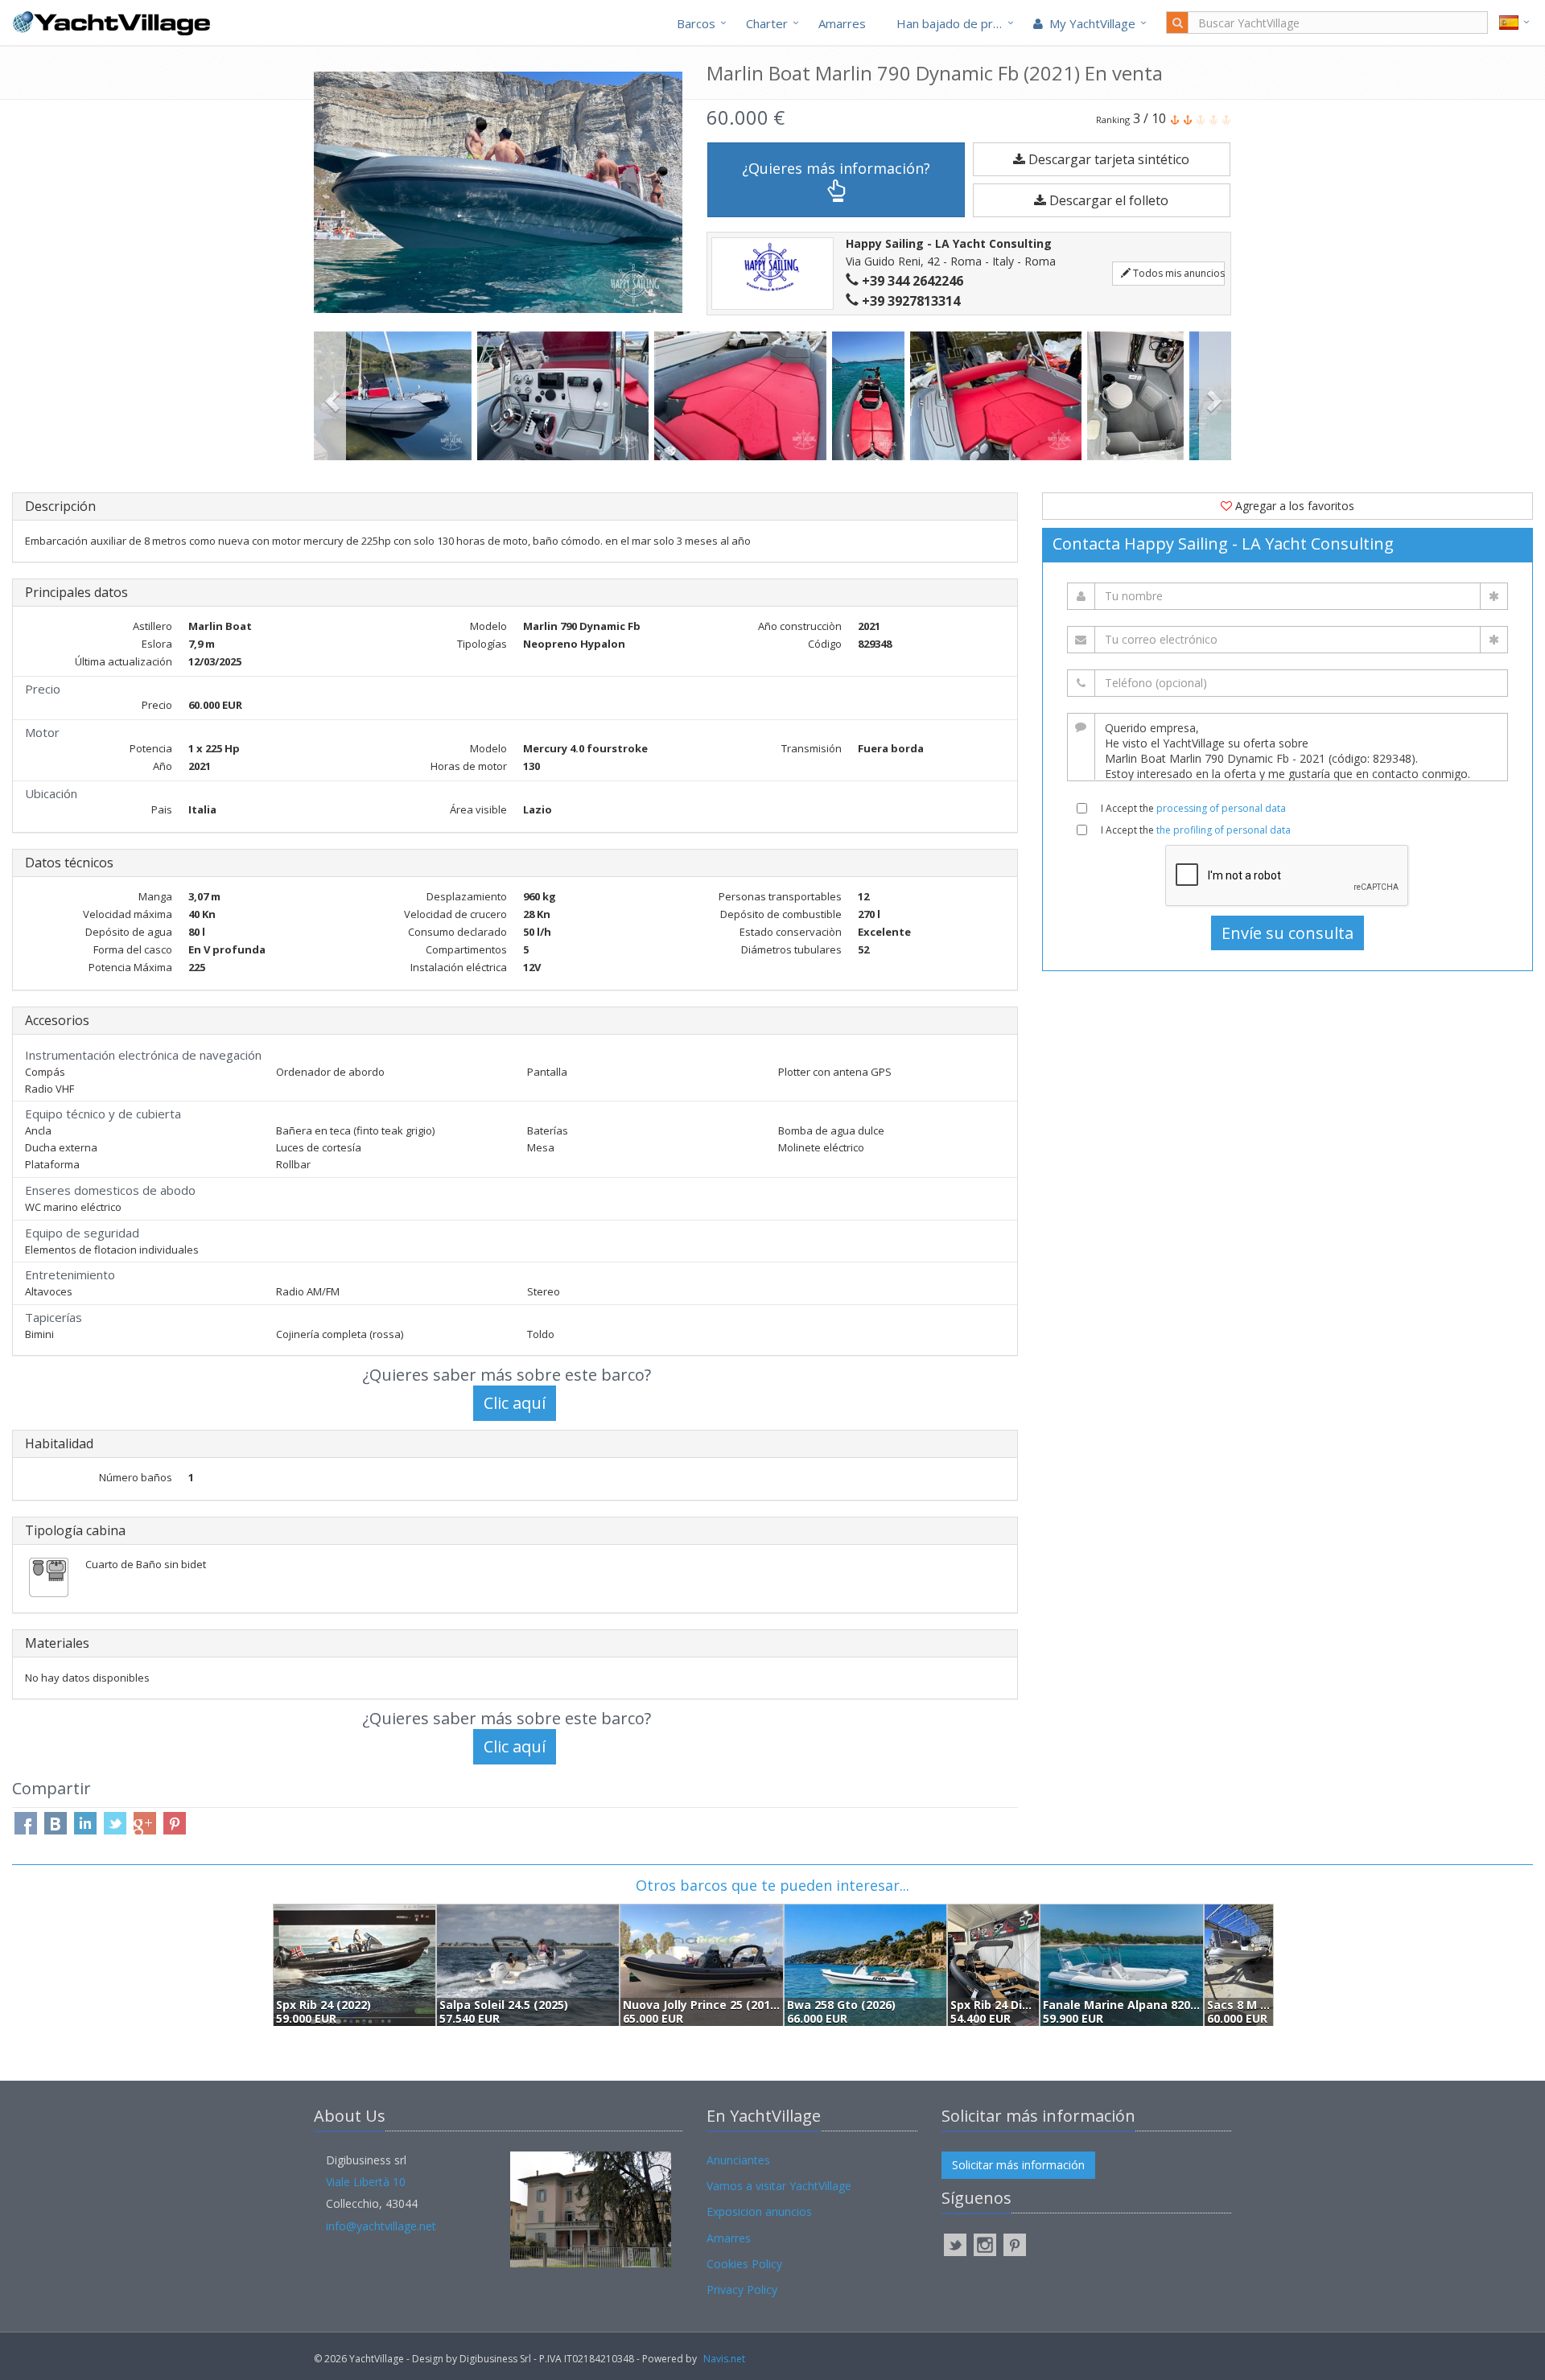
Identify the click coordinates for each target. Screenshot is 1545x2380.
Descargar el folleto (1107, 200)
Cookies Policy (744, 2264)
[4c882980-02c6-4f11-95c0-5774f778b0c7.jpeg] (1138, 396)
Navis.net (724, 2359)
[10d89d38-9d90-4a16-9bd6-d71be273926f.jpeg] (871, 396)
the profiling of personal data (1224, 830)
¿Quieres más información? (836, 168)
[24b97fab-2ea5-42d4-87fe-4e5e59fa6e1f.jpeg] (743, 396)
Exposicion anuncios (759, 2211)
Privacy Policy (742, 2289)
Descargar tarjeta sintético (1107, 159)
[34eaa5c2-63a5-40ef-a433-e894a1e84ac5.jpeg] (396, 396)
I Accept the (1193, 808)
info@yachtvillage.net (381, 2226)
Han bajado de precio (956, 23)
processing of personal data (1221, 808)
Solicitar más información (1018, 2165)
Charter (767, 23)
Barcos (696, 23)
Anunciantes (738, 2160)
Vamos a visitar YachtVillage (779, 2186)
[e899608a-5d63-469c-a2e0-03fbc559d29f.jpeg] (999, 396)
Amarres (842, 23)
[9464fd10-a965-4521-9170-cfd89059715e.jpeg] (566, 396)
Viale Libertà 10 (366, 2182)
